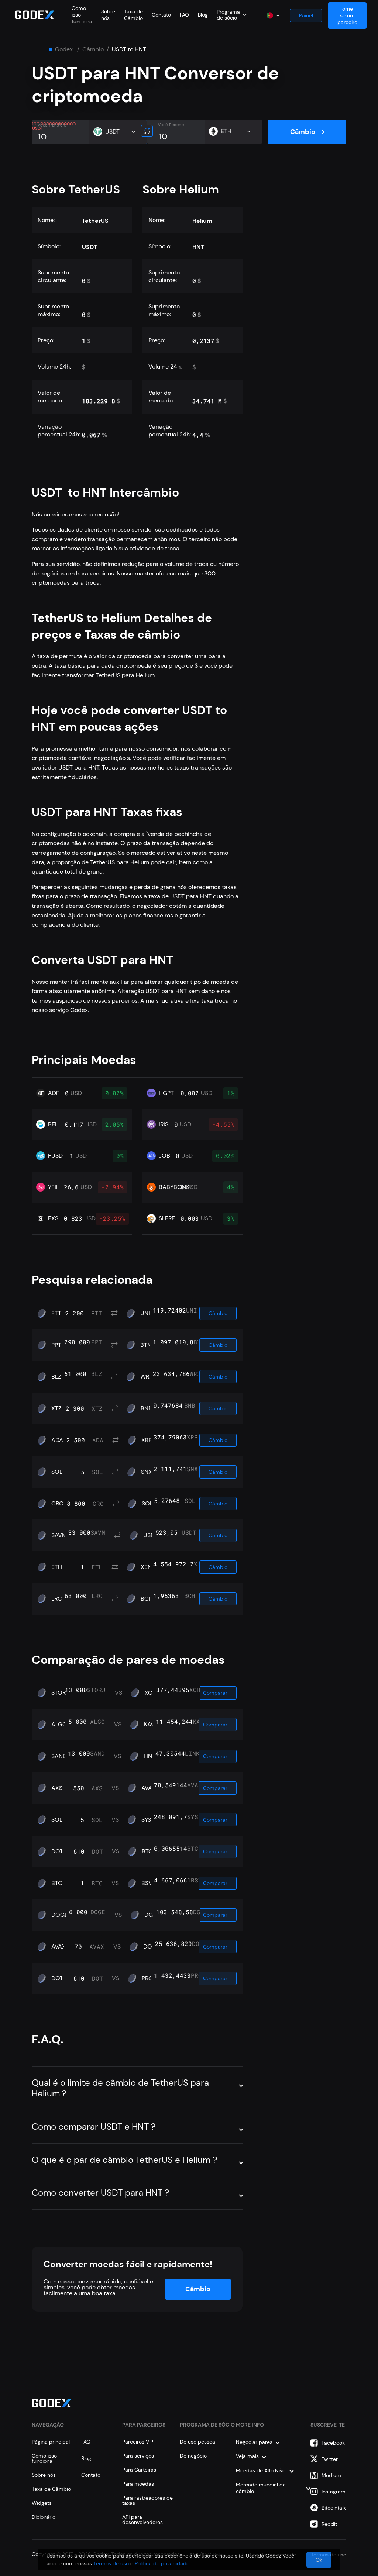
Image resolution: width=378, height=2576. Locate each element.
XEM (147, 1567)
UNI (145, 1313)
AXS (57, 1788)
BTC (147, 1851)
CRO (58, 1504)
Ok (319, 2560)
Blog (203, 15)
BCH (147, 1599)
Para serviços (138, 2456)
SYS (146, 1820)
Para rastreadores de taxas (147, 2500)
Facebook (333, 2443)
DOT (57, 1851)
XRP (147, 1440)
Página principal (51, 2442)
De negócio (193, 2456)
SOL (57, 1472)
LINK (150, 1756)
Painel (306, 15)
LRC (57, 1599)
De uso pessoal (198, 2442)
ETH (57, 1567)
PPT (56, 1345)
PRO (147, 1978)
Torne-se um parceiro (347, 15)
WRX (147, 1377)
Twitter (330, 2459)
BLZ (56, 1377)
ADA (57, 1440)
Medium (331, 2475)
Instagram (334, 2492)
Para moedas (138, 2484)
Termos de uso (111, 2563)
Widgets (42, 2503)
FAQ (184, 15)
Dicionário (44, 2517)
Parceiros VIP (138, 2442)
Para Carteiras (139, 2470)
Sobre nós (108, 15)
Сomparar (215, 1693)
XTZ (56, 1408)
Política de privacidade (162, 2563)
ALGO (59, 1725)
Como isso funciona (44, 2458)
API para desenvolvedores (142, 2520)
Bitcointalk (334, 2508)
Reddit (329, 2524)
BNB (146, 1408)
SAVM (59, 1535)
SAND (59, 1756)
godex (64, 49)
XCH (151, 1693)
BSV (147, 1883)
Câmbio (93, 49)
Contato (161, 15)
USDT (150, 1535)
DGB (150, 1915)
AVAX (149, 1788)
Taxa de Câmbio (133, 15)
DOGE (60, 1915)
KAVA (151, 1725)
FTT (56, 1313)
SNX (147, 1472)
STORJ (60, 1693)
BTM (146, 1345)
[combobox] (232, 15)
